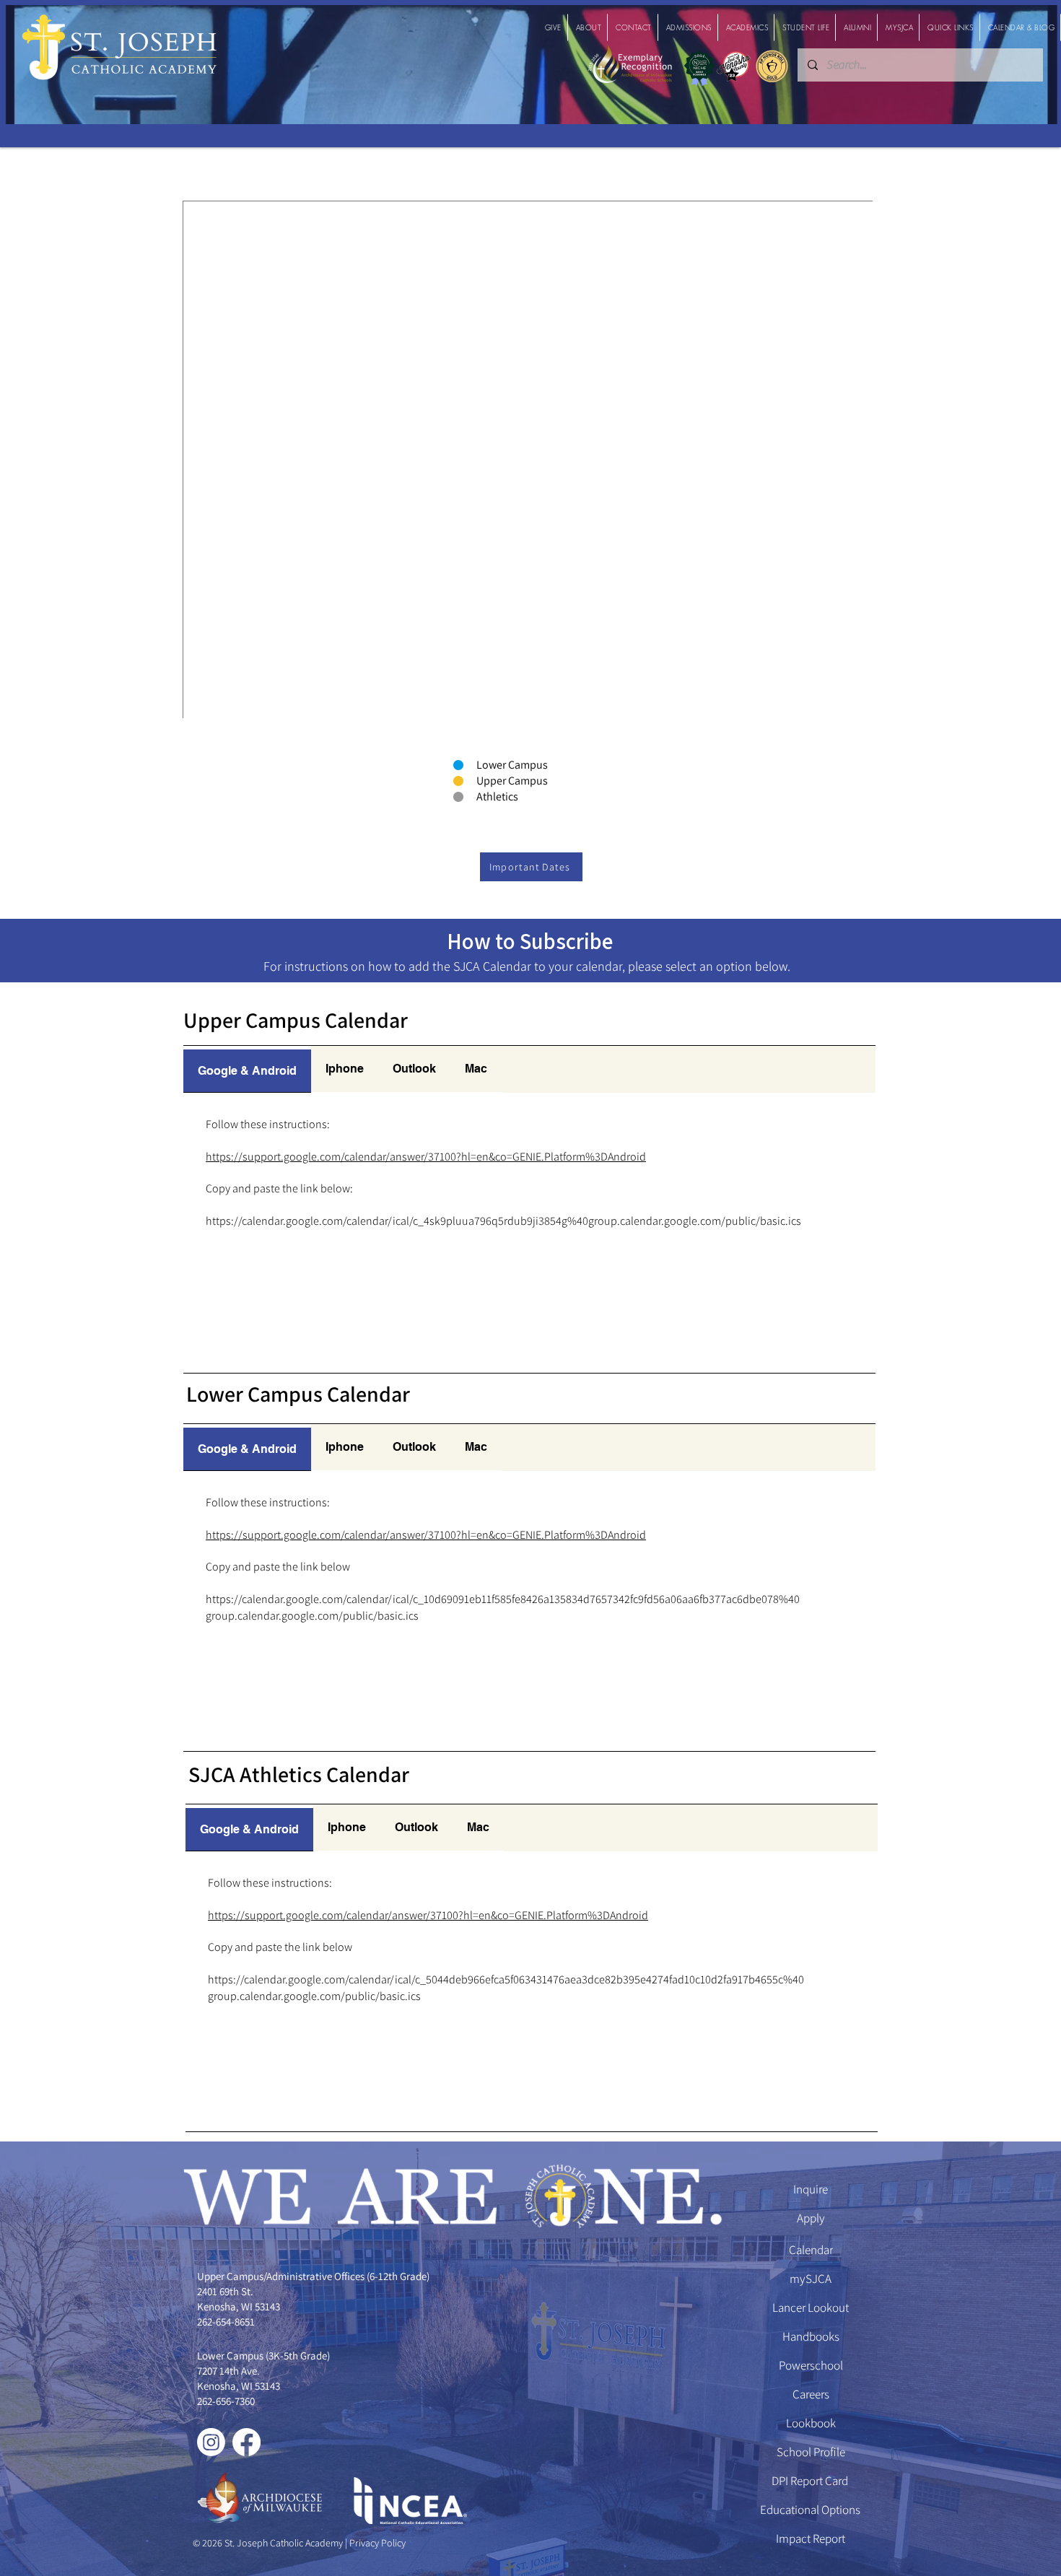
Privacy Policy (376, 2543)
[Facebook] (246, 2442)
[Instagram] (211, 2442)
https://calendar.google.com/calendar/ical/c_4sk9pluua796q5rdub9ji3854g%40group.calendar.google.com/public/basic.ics (503, 1221)
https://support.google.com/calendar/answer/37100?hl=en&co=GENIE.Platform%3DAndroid (426, 1157)
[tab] (247, 1069)
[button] (553, 27)
